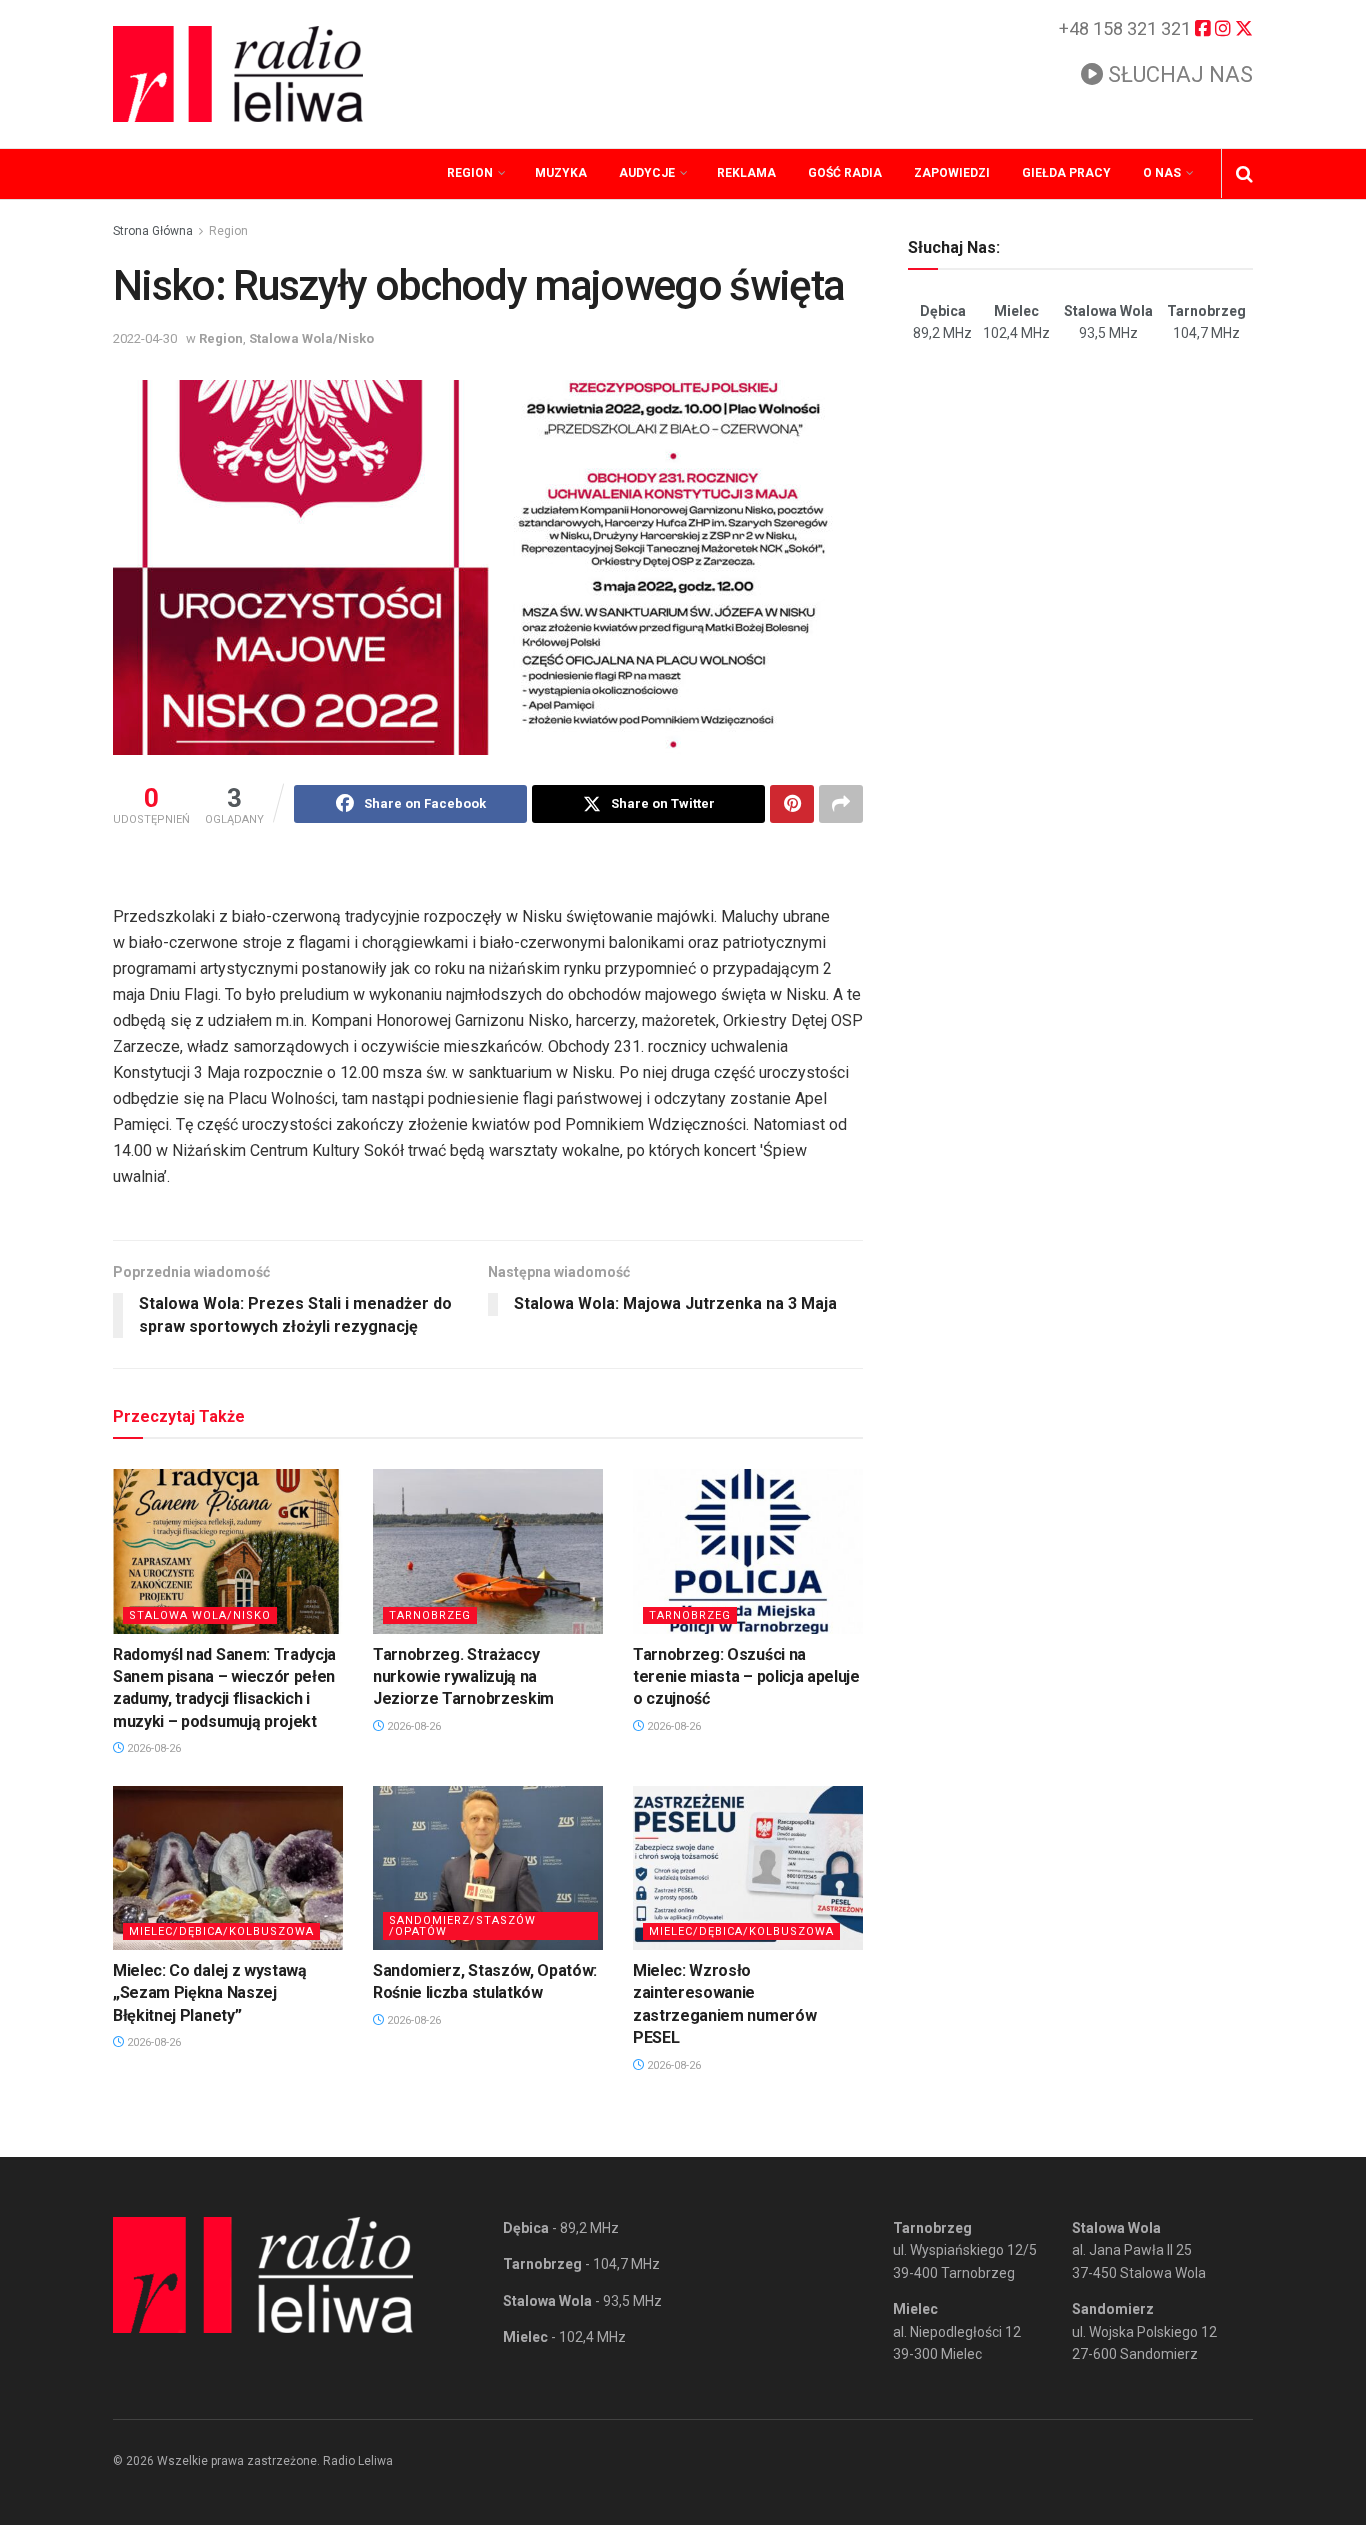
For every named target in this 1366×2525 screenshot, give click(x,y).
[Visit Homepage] (238, 74)
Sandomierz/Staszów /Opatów (462, 1926)
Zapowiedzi (952, 173)
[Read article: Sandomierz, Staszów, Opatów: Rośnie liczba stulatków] (488, 1868)
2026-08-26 (152, 1748)
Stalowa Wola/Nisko (311, 338)
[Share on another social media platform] (841, 804)
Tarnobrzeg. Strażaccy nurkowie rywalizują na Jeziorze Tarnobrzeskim (463, 1677)
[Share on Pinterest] (792, 804)
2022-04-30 (145, 338)
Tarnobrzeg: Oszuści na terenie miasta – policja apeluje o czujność (746, 1677)
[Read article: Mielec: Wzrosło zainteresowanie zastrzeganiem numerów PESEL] (748, 1868)
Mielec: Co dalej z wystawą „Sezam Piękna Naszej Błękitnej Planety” (210, 1993)
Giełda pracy (1066, 173)
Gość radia (845, 173)
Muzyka (561, 173)
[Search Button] (1244, 174)
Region (470, 173)
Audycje (647, 173)
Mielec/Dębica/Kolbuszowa (221, 1931)
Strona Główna (153, 231)
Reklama (746, 173)
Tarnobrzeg (430, 1615)
